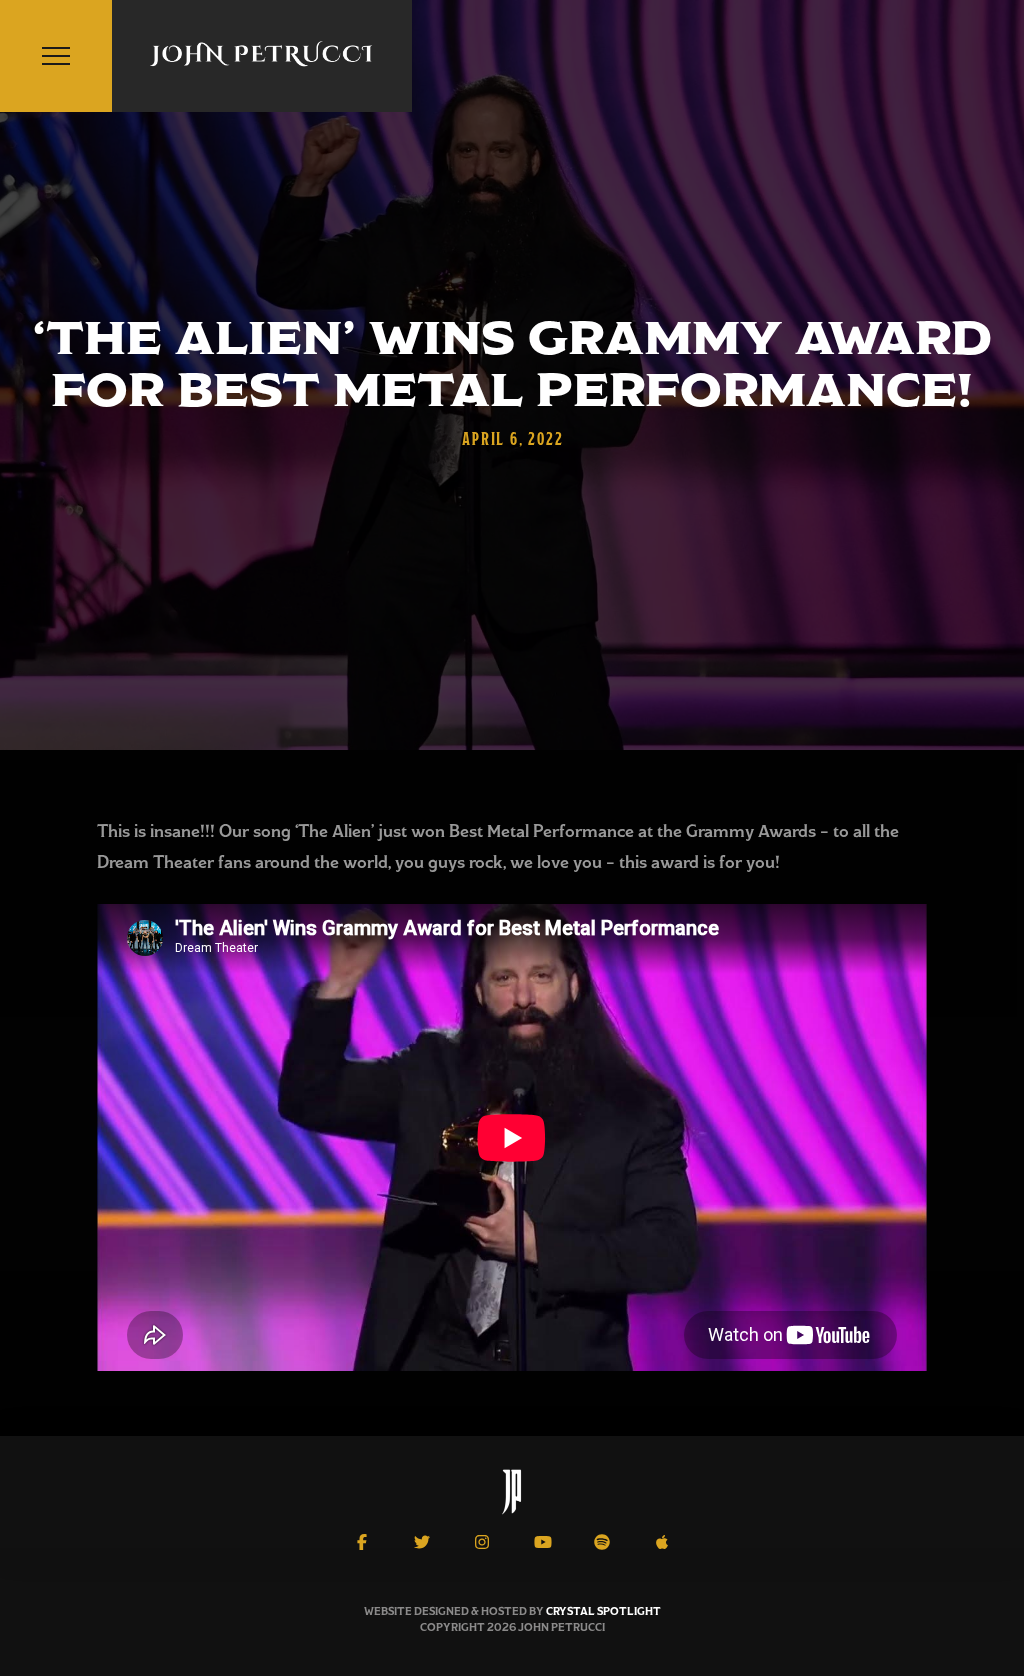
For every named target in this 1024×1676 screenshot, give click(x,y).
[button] (56, 56)
